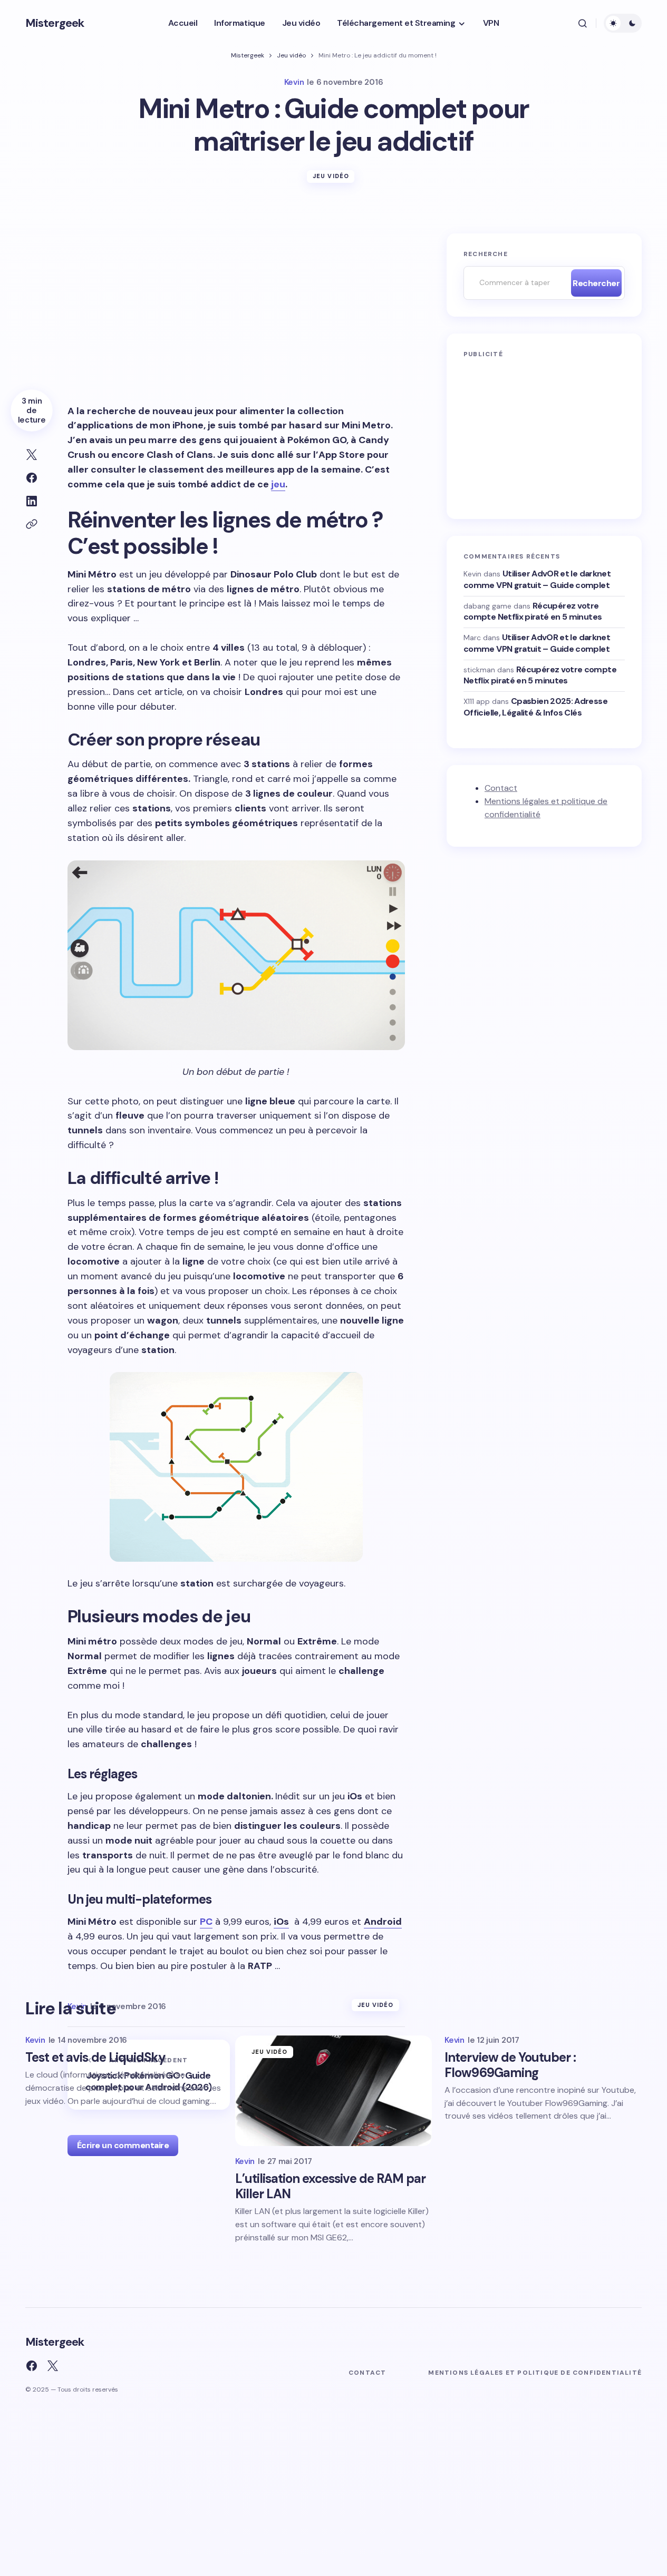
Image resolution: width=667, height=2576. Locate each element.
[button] (583, 23)
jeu (278, 484)
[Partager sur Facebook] (32, 478)
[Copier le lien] (32, 524)
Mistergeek (55, 23)
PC (206, 1922)
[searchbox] (515, 283)
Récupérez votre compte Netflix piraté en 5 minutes (533, 611)
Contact (501, 788)
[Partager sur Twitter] (32, 455)
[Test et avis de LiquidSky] (324, 2075)
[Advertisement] (236, 311)
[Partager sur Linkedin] (32, 501)
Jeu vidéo (291, 55)
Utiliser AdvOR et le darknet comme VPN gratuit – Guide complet (537, 579)
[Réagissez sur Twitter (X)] (53, 2366)
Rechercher (596, 283)
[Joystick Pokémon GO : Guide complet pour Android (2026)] (149, 2075)
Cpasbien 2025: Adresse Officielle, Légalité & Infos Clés (535, 707)
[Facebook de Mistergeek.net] (32, 2366)
